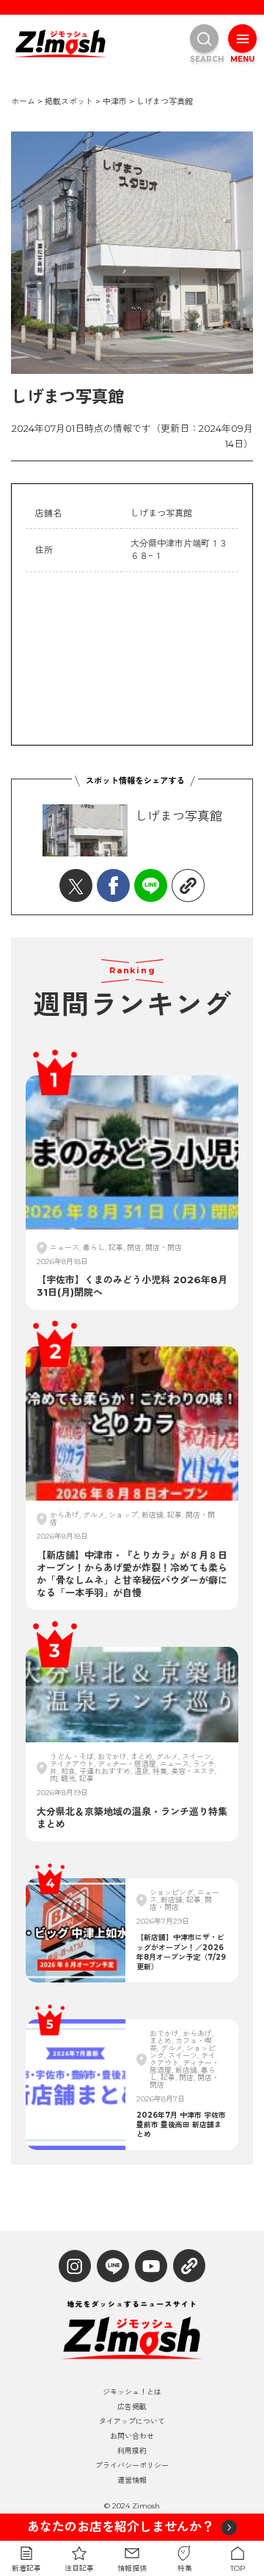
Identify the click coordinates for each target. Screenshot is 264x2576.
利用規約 (132, 2451)
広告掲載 (132, 2407)
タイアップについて (132, 2422)
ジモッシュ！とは (132, 2392)
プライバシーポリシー (132, 2466)
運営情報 (132, 2481)
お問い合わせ (132, 2436)
